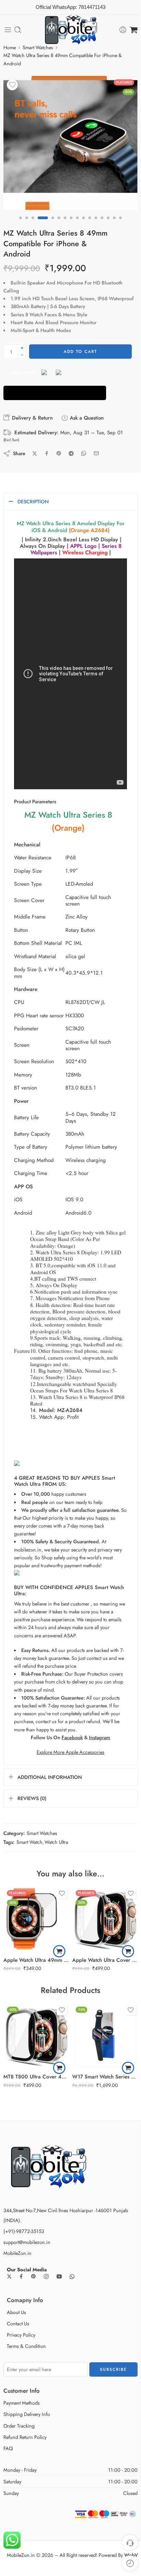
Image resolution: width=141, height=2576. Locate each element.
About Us (16, 2312)
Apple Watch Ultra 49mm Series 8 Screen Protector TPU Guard (36, 1960)
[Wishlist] (12, 85)
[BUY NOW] (55, 393)
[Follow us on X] (9, 2276)
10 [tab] (84, 224)
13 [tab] (102, 224)
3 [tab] (33, 224)
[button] (59, 1951)
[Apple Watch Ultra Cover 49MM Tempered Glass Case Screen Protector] (105, 1919)
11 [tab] (90, 224)
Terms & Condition (26, 2346)
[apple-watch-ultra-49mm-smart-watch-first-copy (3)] (70, 143)
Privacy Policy (21, 2335)
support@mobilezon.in (27, 2242)
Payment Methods (22, 2403)
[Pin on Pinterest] (59, 453)
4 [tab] (43, 224)
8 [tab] (71, 224)
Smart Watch (29, 1842)
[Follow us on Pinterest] (34, 2276)
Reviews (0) (32, 1798)
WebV (131, 2555)
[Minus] (22, 355)
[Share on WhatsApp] (84, 453)
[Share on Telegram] (71, 453)
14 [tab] (108, 224)
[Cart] (134, 30)
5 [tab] (53, 224)
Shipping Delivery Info (27, 2414)
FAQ (8, 2448)
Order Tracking (19, 2426)
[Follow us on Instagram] (46, 2276)
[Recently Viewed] (130, 2563)
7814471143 (92, 7)
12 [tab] (96, 224)
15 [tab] (114, 224)
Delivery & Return (31, 418)
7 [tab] (65, 224)
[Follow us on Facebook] (21, 2276)
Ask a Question (86, 418)
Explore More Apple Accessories (70, 1752)
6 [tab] (59, 224)
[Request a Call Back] (130, 2543)
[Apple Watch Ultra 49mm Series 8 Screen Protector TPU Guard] (36, 1919)
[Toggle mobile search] (18, 30)
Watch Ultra (56, 1842)
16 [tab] (120, 224)
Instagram (100, 1737)
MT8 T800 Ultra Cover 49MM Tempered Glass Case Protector (36, 2077)
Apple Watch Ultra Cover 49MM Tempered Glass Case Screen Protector (105, 1960)
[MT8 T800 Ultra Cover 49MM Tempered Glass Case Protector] (36, 2036)
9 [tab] (77, 224)
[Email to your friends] (96, 453)
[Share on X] (35, 454)
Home (10, 47)
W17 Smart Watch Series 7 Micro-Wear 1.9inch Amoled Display (105, 2077)
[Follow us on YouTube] (59, 2276)
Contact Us (18, 2323)
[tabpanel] (70, 145)
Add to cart (80, 352)
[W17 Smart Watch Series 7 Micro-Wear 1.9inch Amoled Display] (105, 2036)
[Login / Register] (123, 30)
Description (33, 501)
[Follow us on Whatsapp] (72, 2277)
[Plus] (22, 348)
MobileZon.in (17, 2253)
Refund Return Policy (25, 2437)
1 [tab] (21, 224)
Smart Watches (38, 47)
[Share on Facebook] (47, 453)
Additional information (50, 1777)
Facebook (72, 1737)
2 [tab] (27, 224)
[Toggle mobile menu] (8, 30)
